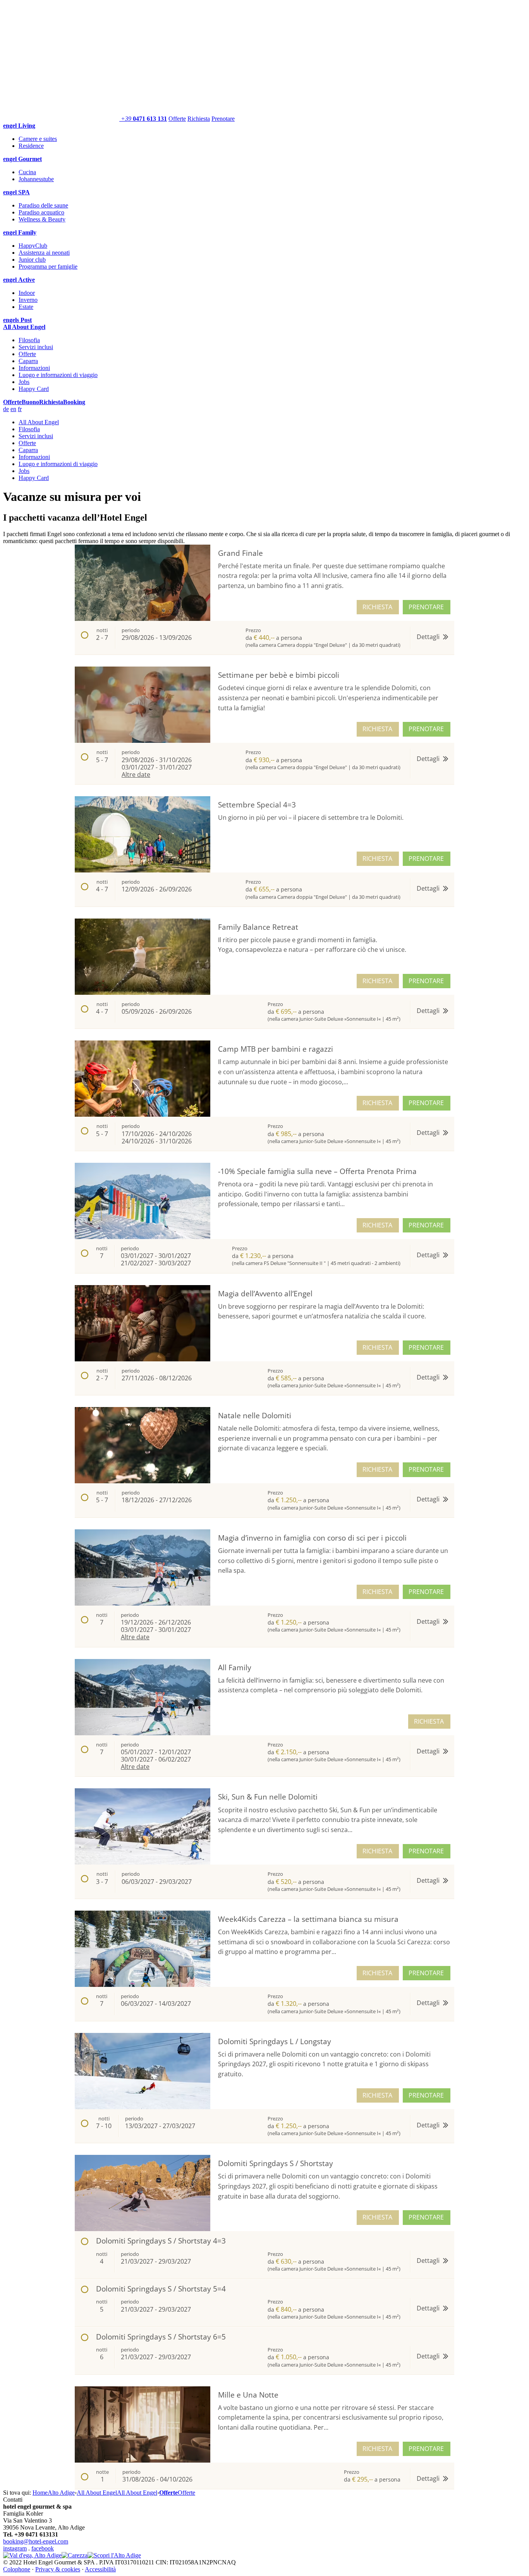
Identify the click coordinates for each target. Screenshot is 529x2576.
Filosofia (29, 340)
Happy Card (34, 389)
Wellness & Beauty (42, 219)
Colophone (17, 2569)
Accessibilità (100, 2569)
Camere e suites (38, 139)
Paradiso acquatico (41, 212)
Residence (31, 146)
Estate (26, 307)
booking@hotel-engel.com (36, 2541)
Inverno (28, 300)
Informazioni (34, 368)
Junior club (32, 260)
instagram (15, 2548)
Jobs (24, 382)
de (6, 409)
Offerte (177, 119)
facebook (43, 2548)
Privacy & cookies (58, 2569)
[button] (264, 638)
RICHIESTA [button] (377, 607)
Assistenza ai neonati (44, 253)
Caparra (28, 361)
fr (20, 409)
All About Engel (39, 422)
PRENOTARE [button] (426, 607)
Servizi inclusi (36, 347)
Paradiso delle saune (43, 205)
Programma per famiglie (48, 267)
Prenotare (223, 119)
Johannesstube (36, 179)
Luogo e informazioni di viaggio (58, 375)
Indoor (27, 293)
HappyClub (33, 246)
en (13, 409)
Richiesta (199, 119)
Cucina (27, 172)
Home (40, 2493)
